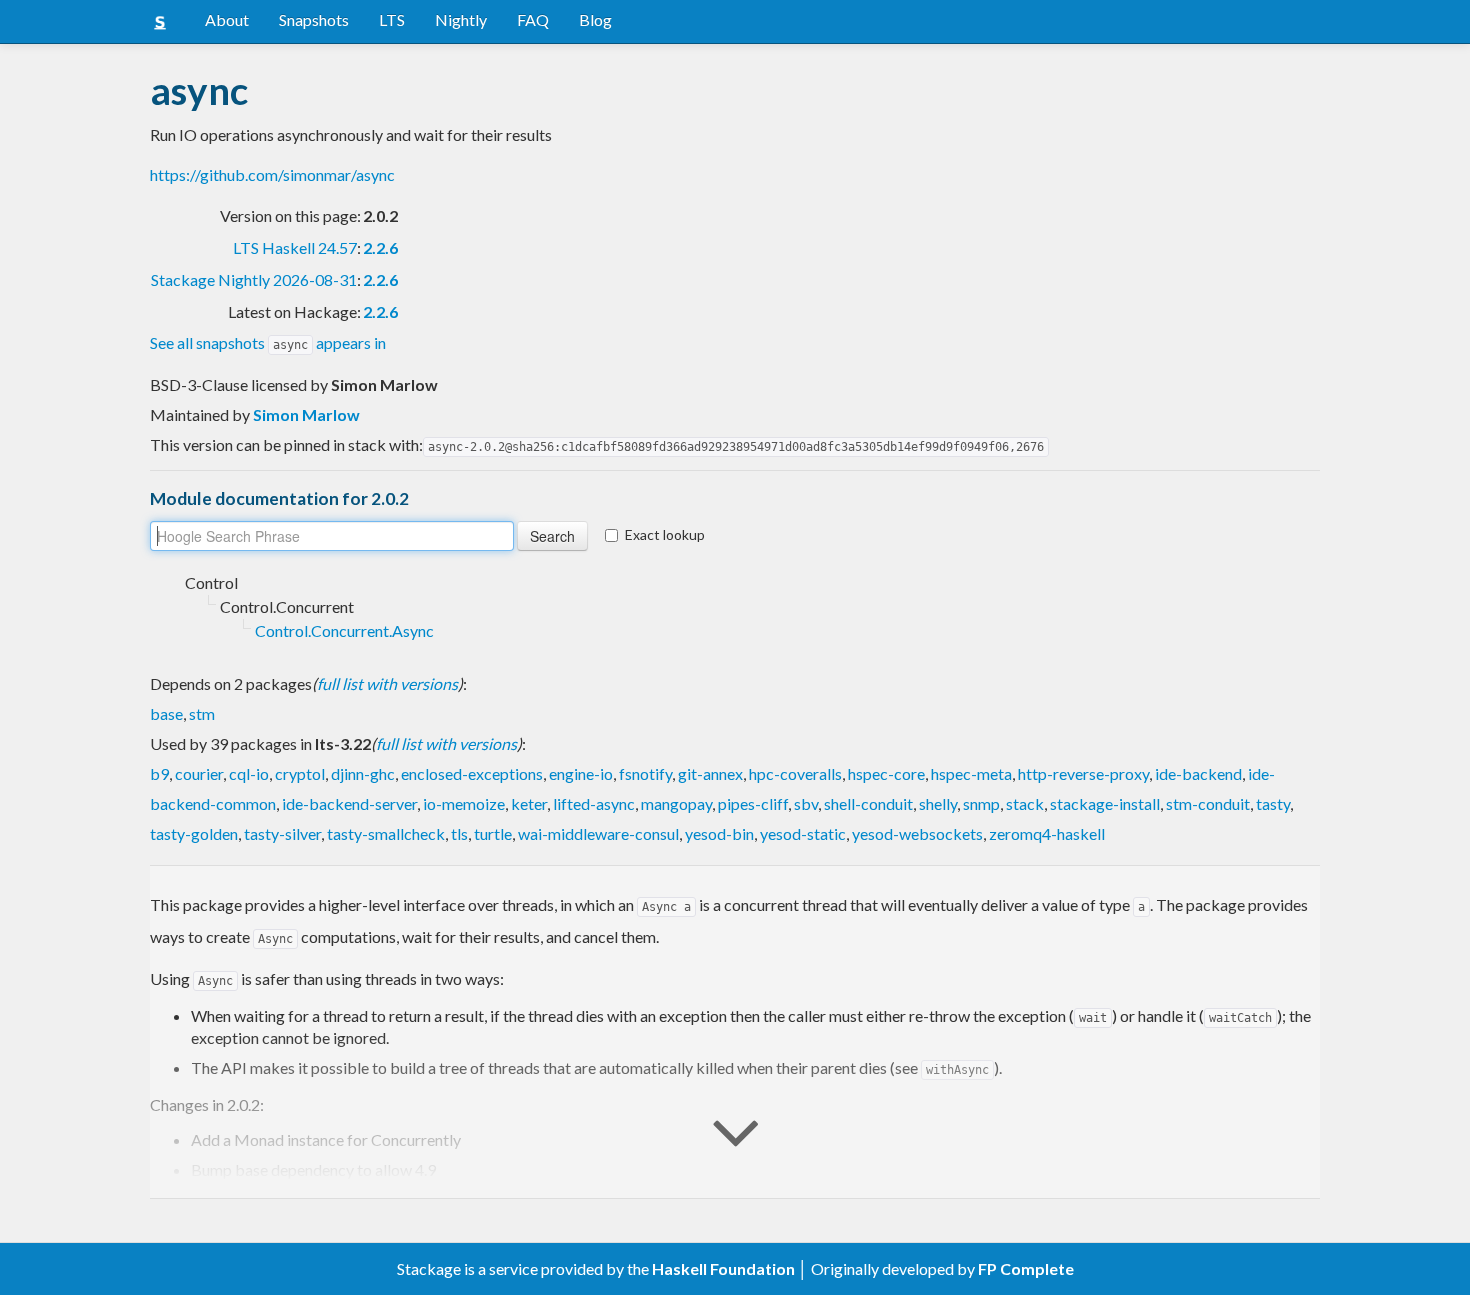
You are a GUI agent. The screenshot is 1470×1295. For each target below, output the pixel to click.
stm (202, 713)
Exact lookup (665, 534)
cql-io (249, 773)
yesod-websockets (917, 833)
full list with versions (387, 683)
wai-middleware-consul (598, 833)
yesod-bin (719, 833)
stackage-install (1105, 803)
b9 (159, 773)
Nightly (461, 19)
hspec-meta (971, 773)
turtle (493, 833)
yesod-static (803, 833)
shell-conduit (868, 803)
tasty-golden (194, 833)
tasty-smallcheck (386, 833)
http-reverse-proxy (1083, 773)
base (166, 713)
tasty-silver (282, 833)
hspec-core (886, 773)
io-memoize (464, 803)
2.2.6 (380, 247)
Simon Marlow (306, 414)
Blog (595, 19)
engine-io (581, 773)
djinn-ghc (363, 773)
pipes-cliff (753, 803)
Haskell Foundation (723, 1268)
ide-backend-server (349, 803)
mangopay (676, 803)
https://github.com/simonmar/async (272, 174)
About (227, 19)
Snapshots (314, 19)
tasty (1273, 803)
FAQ (533, 19)
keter (529, 803)
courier (199, 773)
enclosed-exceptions (472, 773)
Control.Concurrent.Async (344, 630)
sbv (806, 803)
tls (459, 833)
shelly (938, 803)
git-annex (710, 773)
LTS (392, 19)
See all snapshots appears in (268, 342)
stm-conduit (1208, 803)
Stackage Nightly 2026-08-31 (254, 279)
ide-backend (1198, 773)
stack (1025, 803)
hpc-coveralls (795, 773)
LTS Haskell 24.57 (295, 247)
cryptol (300, 773)
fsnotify (645, 773)
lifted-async (594, 803)
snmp (981, 803)
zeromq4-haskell (1047, 833)
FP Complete (1026, 1268)
